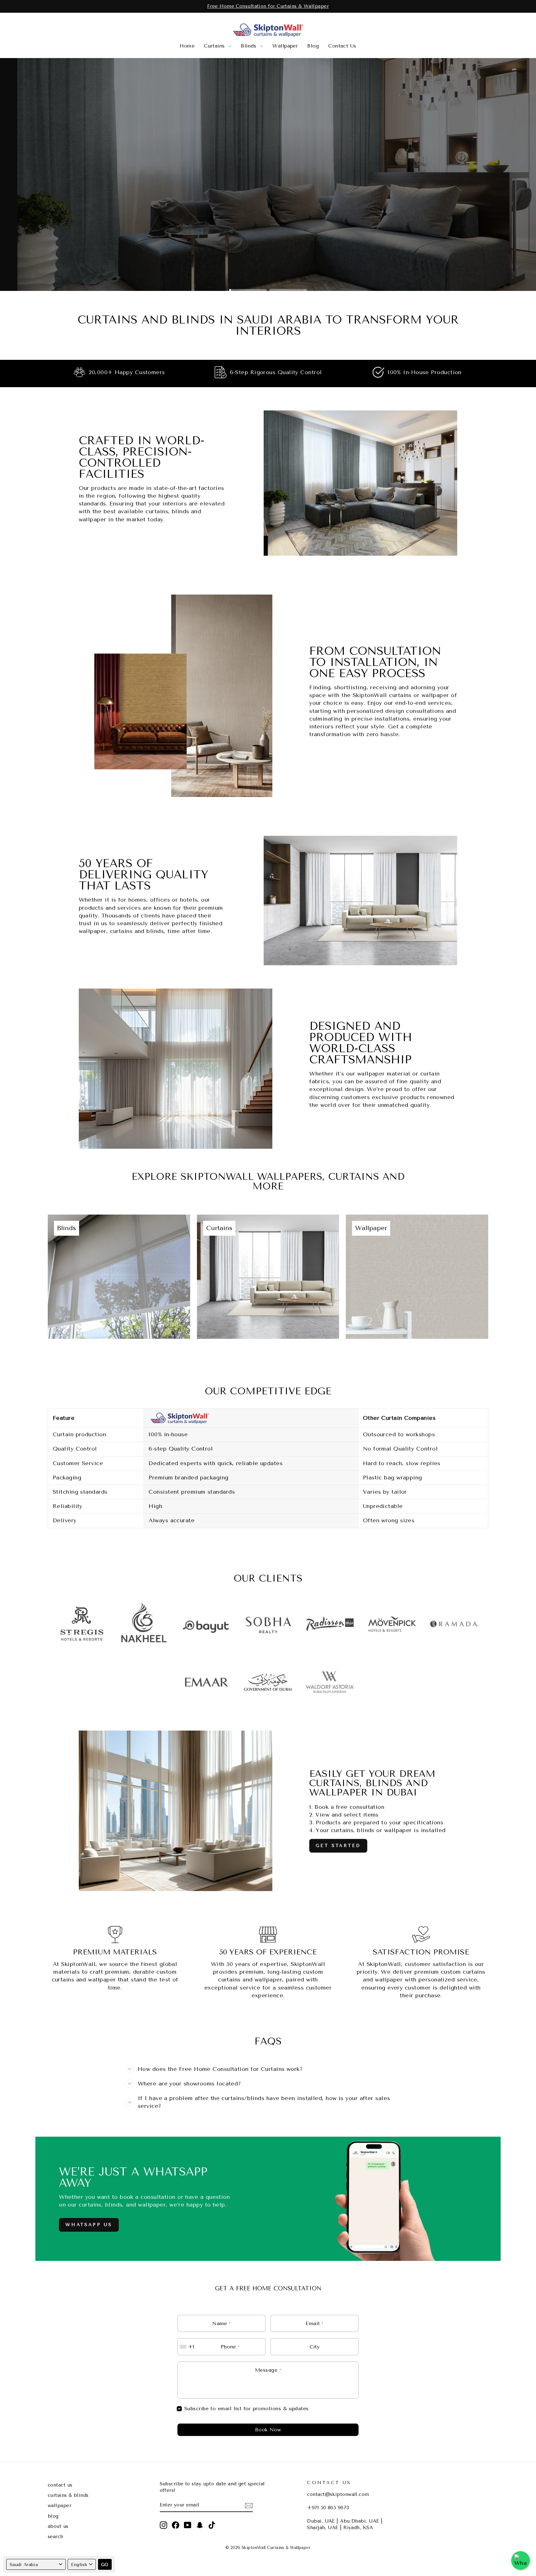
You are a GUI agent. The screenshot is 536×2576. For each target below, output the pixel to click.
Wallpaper (285, 46)
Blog (313, 46)
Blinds (250, 46)
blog (53, 2516)
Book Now (268, 2430)
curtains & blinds (68, 2495)
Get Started (338, 1846)
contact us (60, 2485)
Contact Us (342, 46)
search (56, 2537)
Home (187, 46)
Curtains (215, 46)
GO (105, 2565)
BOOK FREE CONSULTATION (267, 195)
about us (58, 2526)
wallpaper (60, 2506)
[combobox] (188, 2347)
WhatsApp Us (89, 2225)
